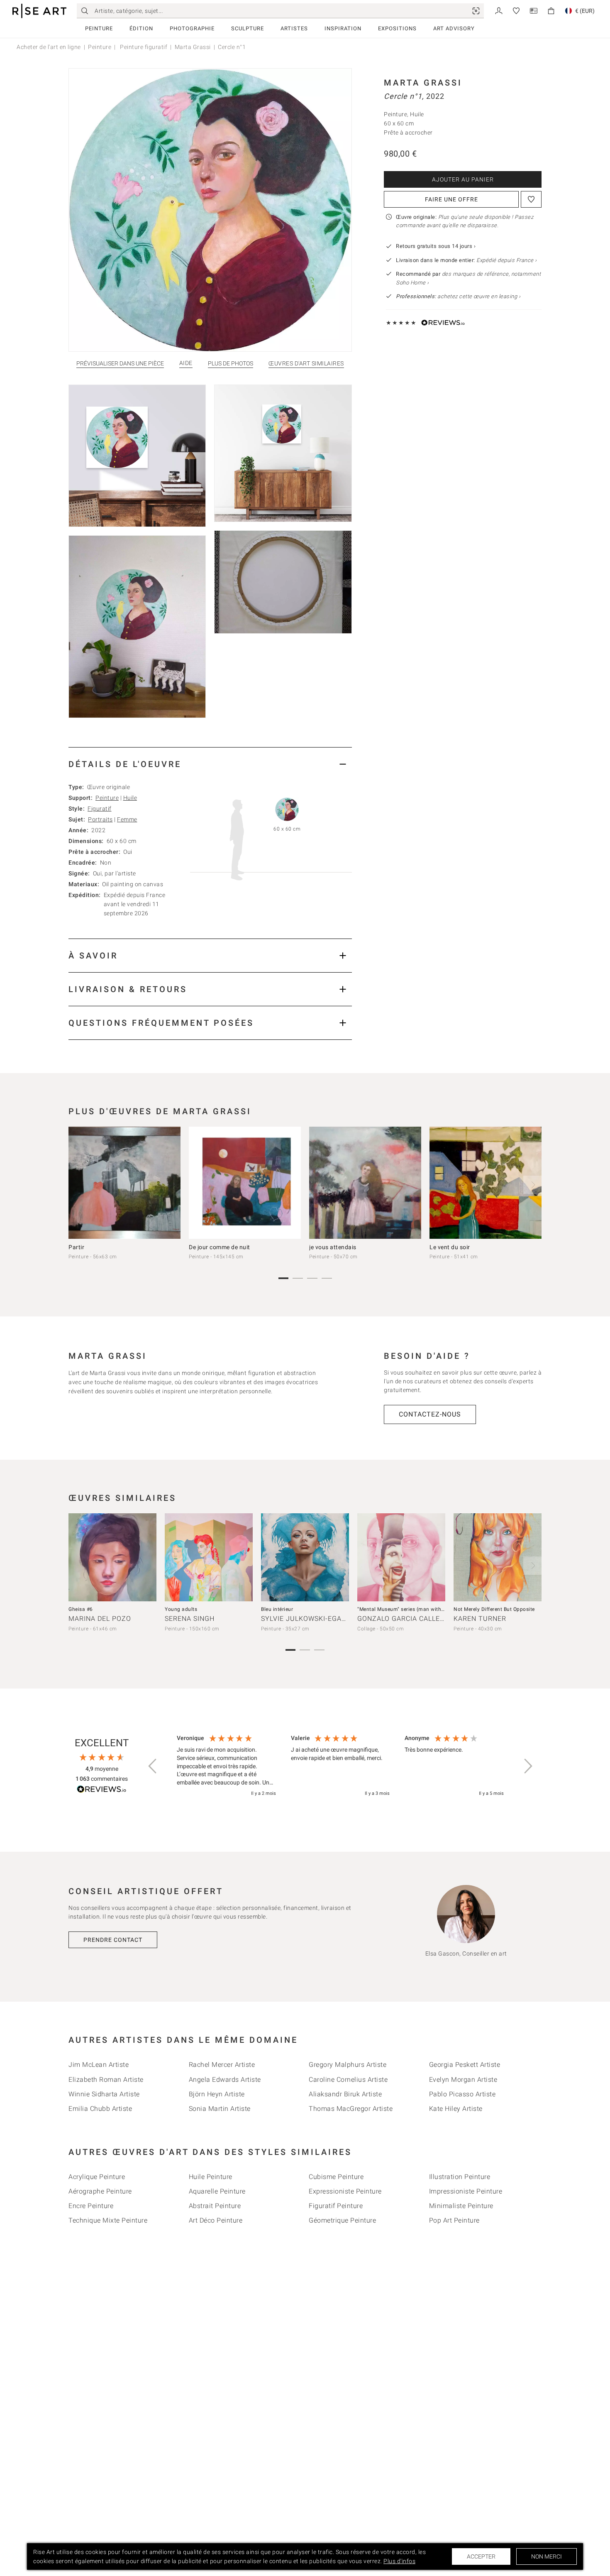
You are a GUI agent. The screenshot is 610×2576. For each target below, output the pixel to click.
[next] (532, 1185)
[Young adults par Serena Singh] (209, 1557)
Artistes (294, 28)
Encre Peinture (91, 2206)
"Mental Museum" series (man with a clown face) (416, 1609)
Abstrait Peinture (215, 2206)
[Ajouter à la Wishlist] (531, 199)
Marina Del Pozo (100, 1619)
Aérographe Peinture (100, 2191)
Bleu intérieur (277, 1609)
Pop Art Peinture (454, 2220)
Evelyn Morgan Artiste (463, 2080)
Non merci (547, 2556)
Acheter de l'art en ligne (49, 47)
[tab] (210, 764)
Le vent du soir (450, 1247)
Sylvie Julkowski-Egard (306, 1619)
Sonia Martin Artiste (220, 2109)
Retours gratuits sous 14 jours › (436, 246)
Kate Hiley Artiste (456, 2109)
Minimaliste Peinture (461, 2206)
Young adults (181, 1609)
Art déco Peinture (216, 2220)
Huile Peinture (211, 2177)
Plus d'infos (399, 2561)
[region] (340, 1766)
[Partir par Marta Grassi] (124, 1183)
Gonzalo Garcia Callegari (407, 1619)
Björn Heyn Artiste (217, 2094)
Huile (130, 798)
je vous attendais (333, 1247)
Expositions (397, 28)
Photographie (192, 28)
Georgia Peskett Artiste (465, 2065)
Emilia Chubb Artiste (100, 2109)
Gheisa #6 (81, 1609)
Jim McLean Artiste (99, 2065)
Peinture (99, 28)
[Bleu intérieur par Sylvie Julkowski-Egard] (305, 1557)
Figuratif (100, 809)
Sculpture (248, 28)
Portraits (100, 819)
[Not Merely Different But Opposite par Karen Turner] (498, 1557)
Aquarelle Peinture (217, 2191)
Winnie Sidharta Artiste (104, 2094)
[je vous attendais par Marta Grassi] (365, 1183)
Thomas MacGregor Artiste (351, 2109)
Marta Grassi (193, 47)
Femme (127, 819)
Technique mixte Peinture (108, 2220)
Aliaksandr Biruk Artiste (345, 2094)
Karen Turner (480, 1619)
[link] (476, 11)
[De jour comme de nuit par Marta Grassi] (245, 1183)
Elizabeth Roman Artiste (106, 2080)
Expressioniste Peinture (345, 2191)
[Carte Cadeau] (534, 10)
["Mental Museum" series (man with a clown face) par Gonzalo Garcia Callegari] (401, 1557)
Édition (141, 28)
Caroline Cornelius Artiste (348, 2080)
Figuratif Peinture (336, 2206)
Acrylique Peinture (97, 2177)
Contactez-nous (430, 1414)
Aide (186, 363)
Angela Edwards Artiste (225, 2080)
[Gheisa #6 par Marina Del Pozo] (112, 1557)
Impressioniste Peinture (466, 2191)
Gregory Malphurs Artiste (348, 2065)
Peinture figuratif (143, 47)
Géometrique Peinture (342, 2220)
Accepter (481, 2556)
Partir (76, 1247)
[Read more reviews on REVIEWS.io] (102, 1790)
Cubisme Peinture (336, 2177)
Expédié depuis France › (507, 260)
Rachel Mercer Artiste (222, 2065)
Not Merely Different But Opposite (494, 1609)
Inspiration (343, 28)
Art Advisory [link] (454, 28)
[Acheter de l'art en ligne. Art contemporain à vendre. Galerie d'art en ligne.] (39, 11)
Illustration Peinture (460, 2177)
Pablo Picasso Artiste (462, 2094)
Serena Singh (190, 1619)
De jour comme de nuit (220, 1247)
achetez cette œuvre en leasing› (458, 296)
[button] (153, 1766)
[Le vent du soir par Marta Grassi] (486, 1183)
